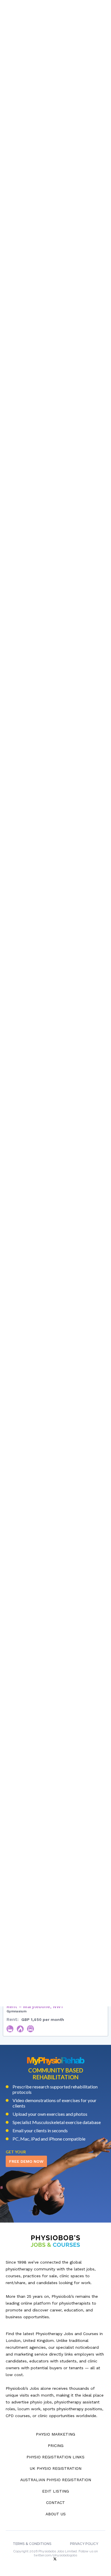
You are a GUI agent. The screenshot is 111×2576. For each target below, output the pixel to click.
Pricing (56, 2446)
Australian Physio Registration (56, 2480)
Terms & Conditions (32, 2544)
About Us (56, 2514)
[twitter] (55, 2559)
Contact (55, 2503)
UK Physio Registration (56, 2468)
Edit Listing (55, 2491)
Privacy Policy (84, 2544)
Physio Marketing (55, 2434)
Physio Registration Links (55, 2457)
